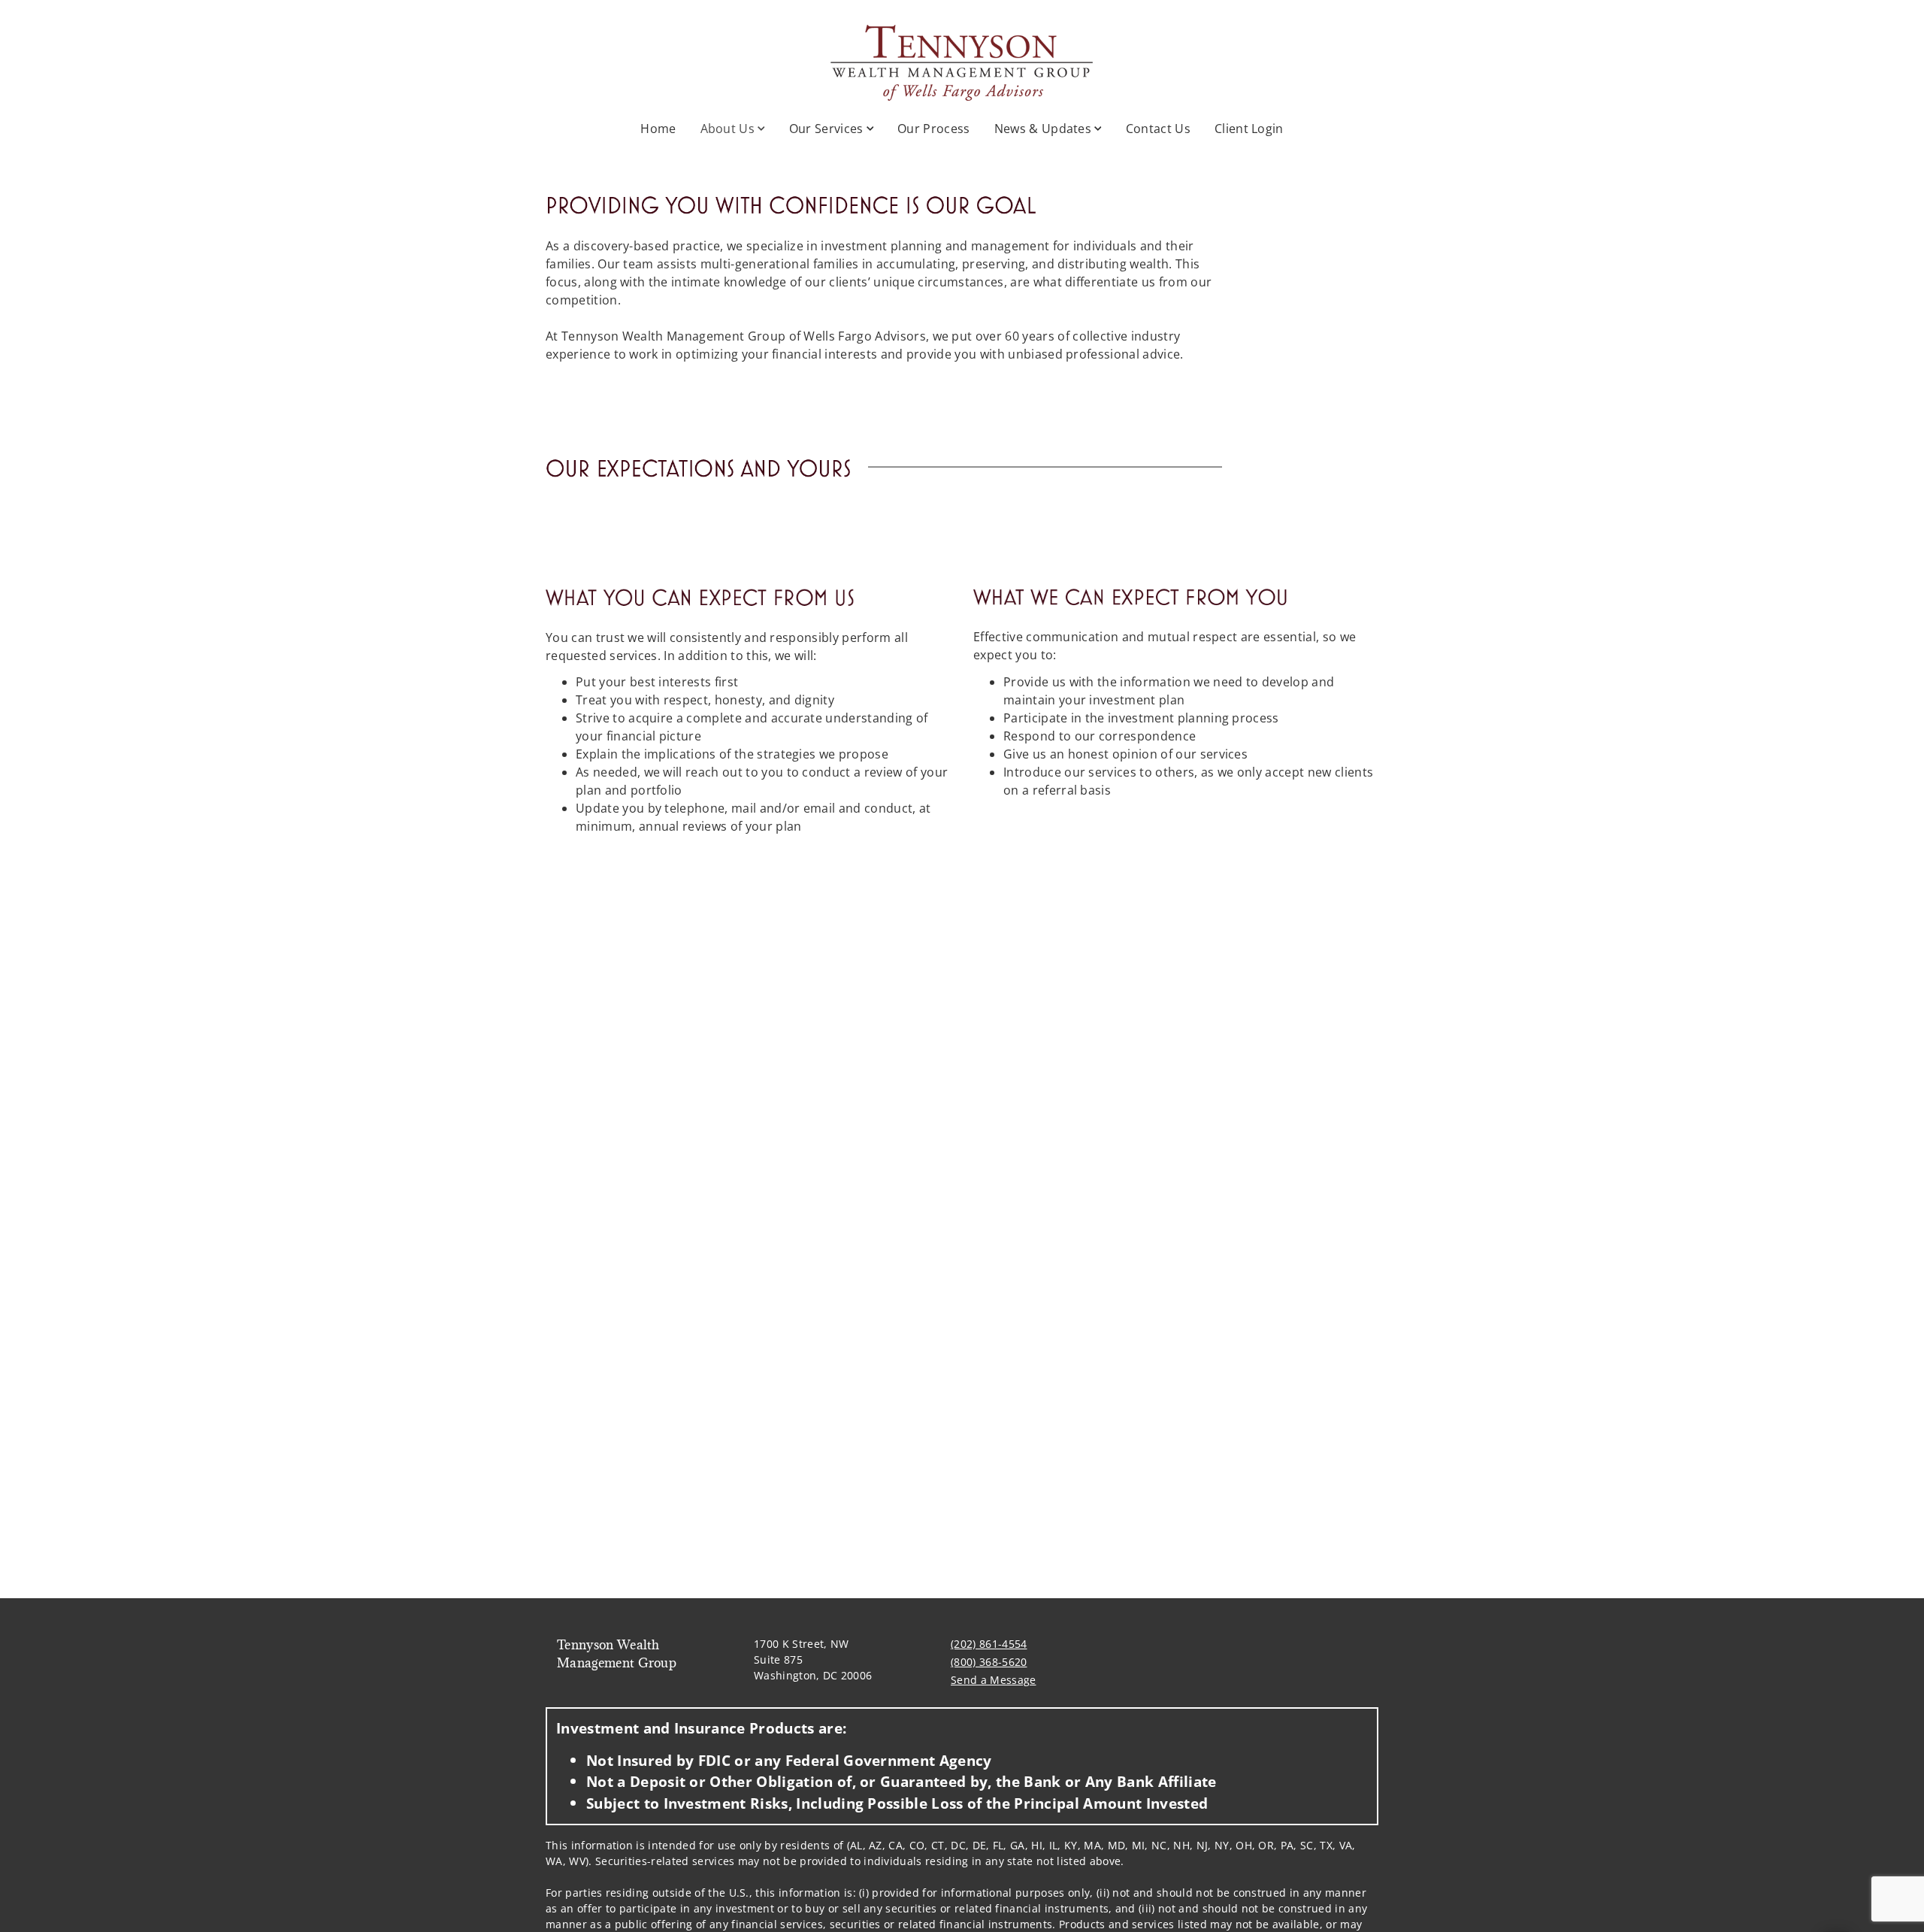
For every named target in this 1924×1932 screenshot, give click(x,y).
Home (658, 129)
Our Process (934, 129)
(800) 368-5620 (989, 1662)
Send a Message (993, 1680)
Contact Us (1158, 129)
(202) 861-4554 (989, 1644)
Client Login (1249, 129)
